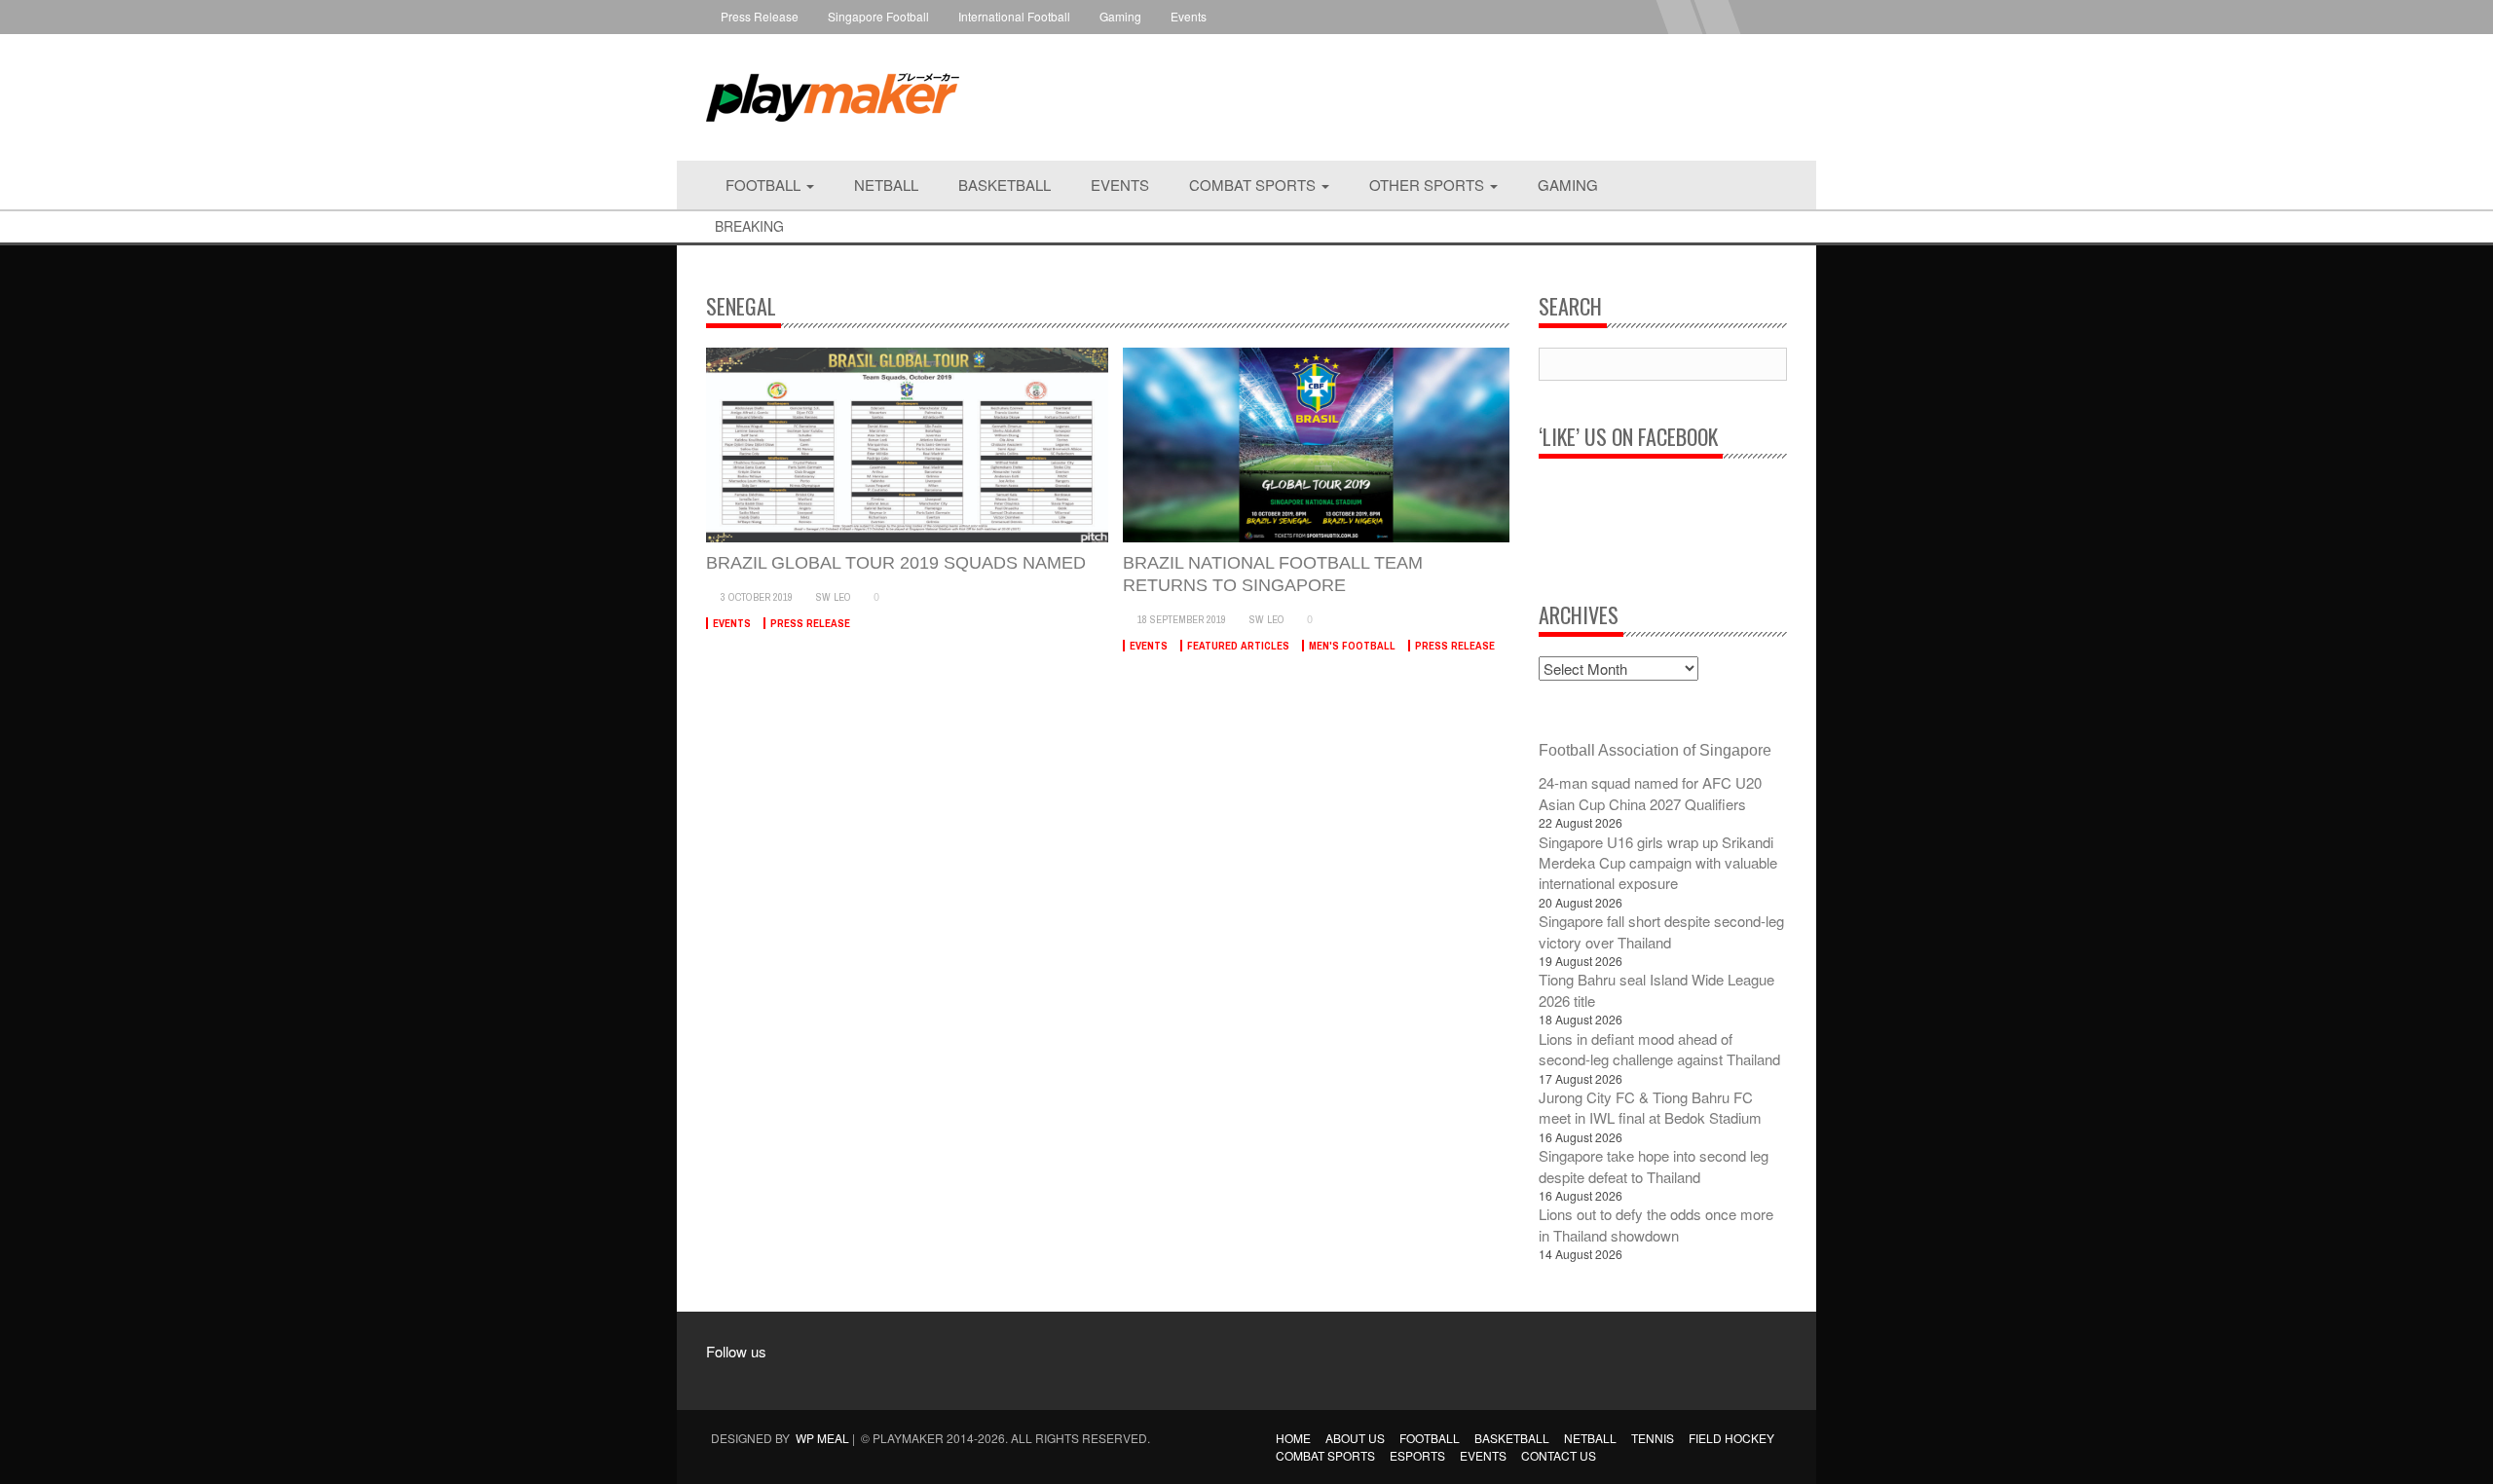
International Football (1014, 16)
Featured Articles (1238, 646)
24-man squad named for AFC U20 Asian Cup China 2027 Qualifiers (1650, 793)
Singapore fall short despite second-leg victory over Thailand (1661, 931)
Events (1189, 16)
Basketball (1005, 185)
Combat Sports (1254, 185)
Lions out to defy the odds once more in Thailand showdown (1656, 1224)
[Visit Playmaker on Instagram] (769, 1379)
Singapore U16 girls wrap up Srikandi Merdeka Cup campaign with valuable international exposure (1658, 863)
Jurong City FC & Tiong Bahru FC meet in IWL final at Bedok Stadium (1650, 1107)
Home (1293, 1438)
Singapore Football (878, 16)
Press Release (760, 16)
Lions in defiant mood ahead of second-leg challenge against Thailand (1659, 1049)
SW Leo (834, 597)
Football (765, 185)
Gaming (1120, 16)
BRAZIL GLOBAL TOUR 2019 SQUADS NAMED (896, 563)
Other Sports (1429, 185)
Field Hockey (1731, 1438)
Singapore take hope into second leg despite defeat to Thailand (1654, 1166)
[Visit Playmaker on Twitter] (806, 1379)
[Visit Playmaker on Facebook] (732, 1379)
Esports (1417, 1455)
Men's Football (1352, 646)
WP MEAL (822, 1438)
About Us (1355, 1438)
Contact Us (1559, 1455)
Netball (886, 185)
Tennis (1653, 1438)
